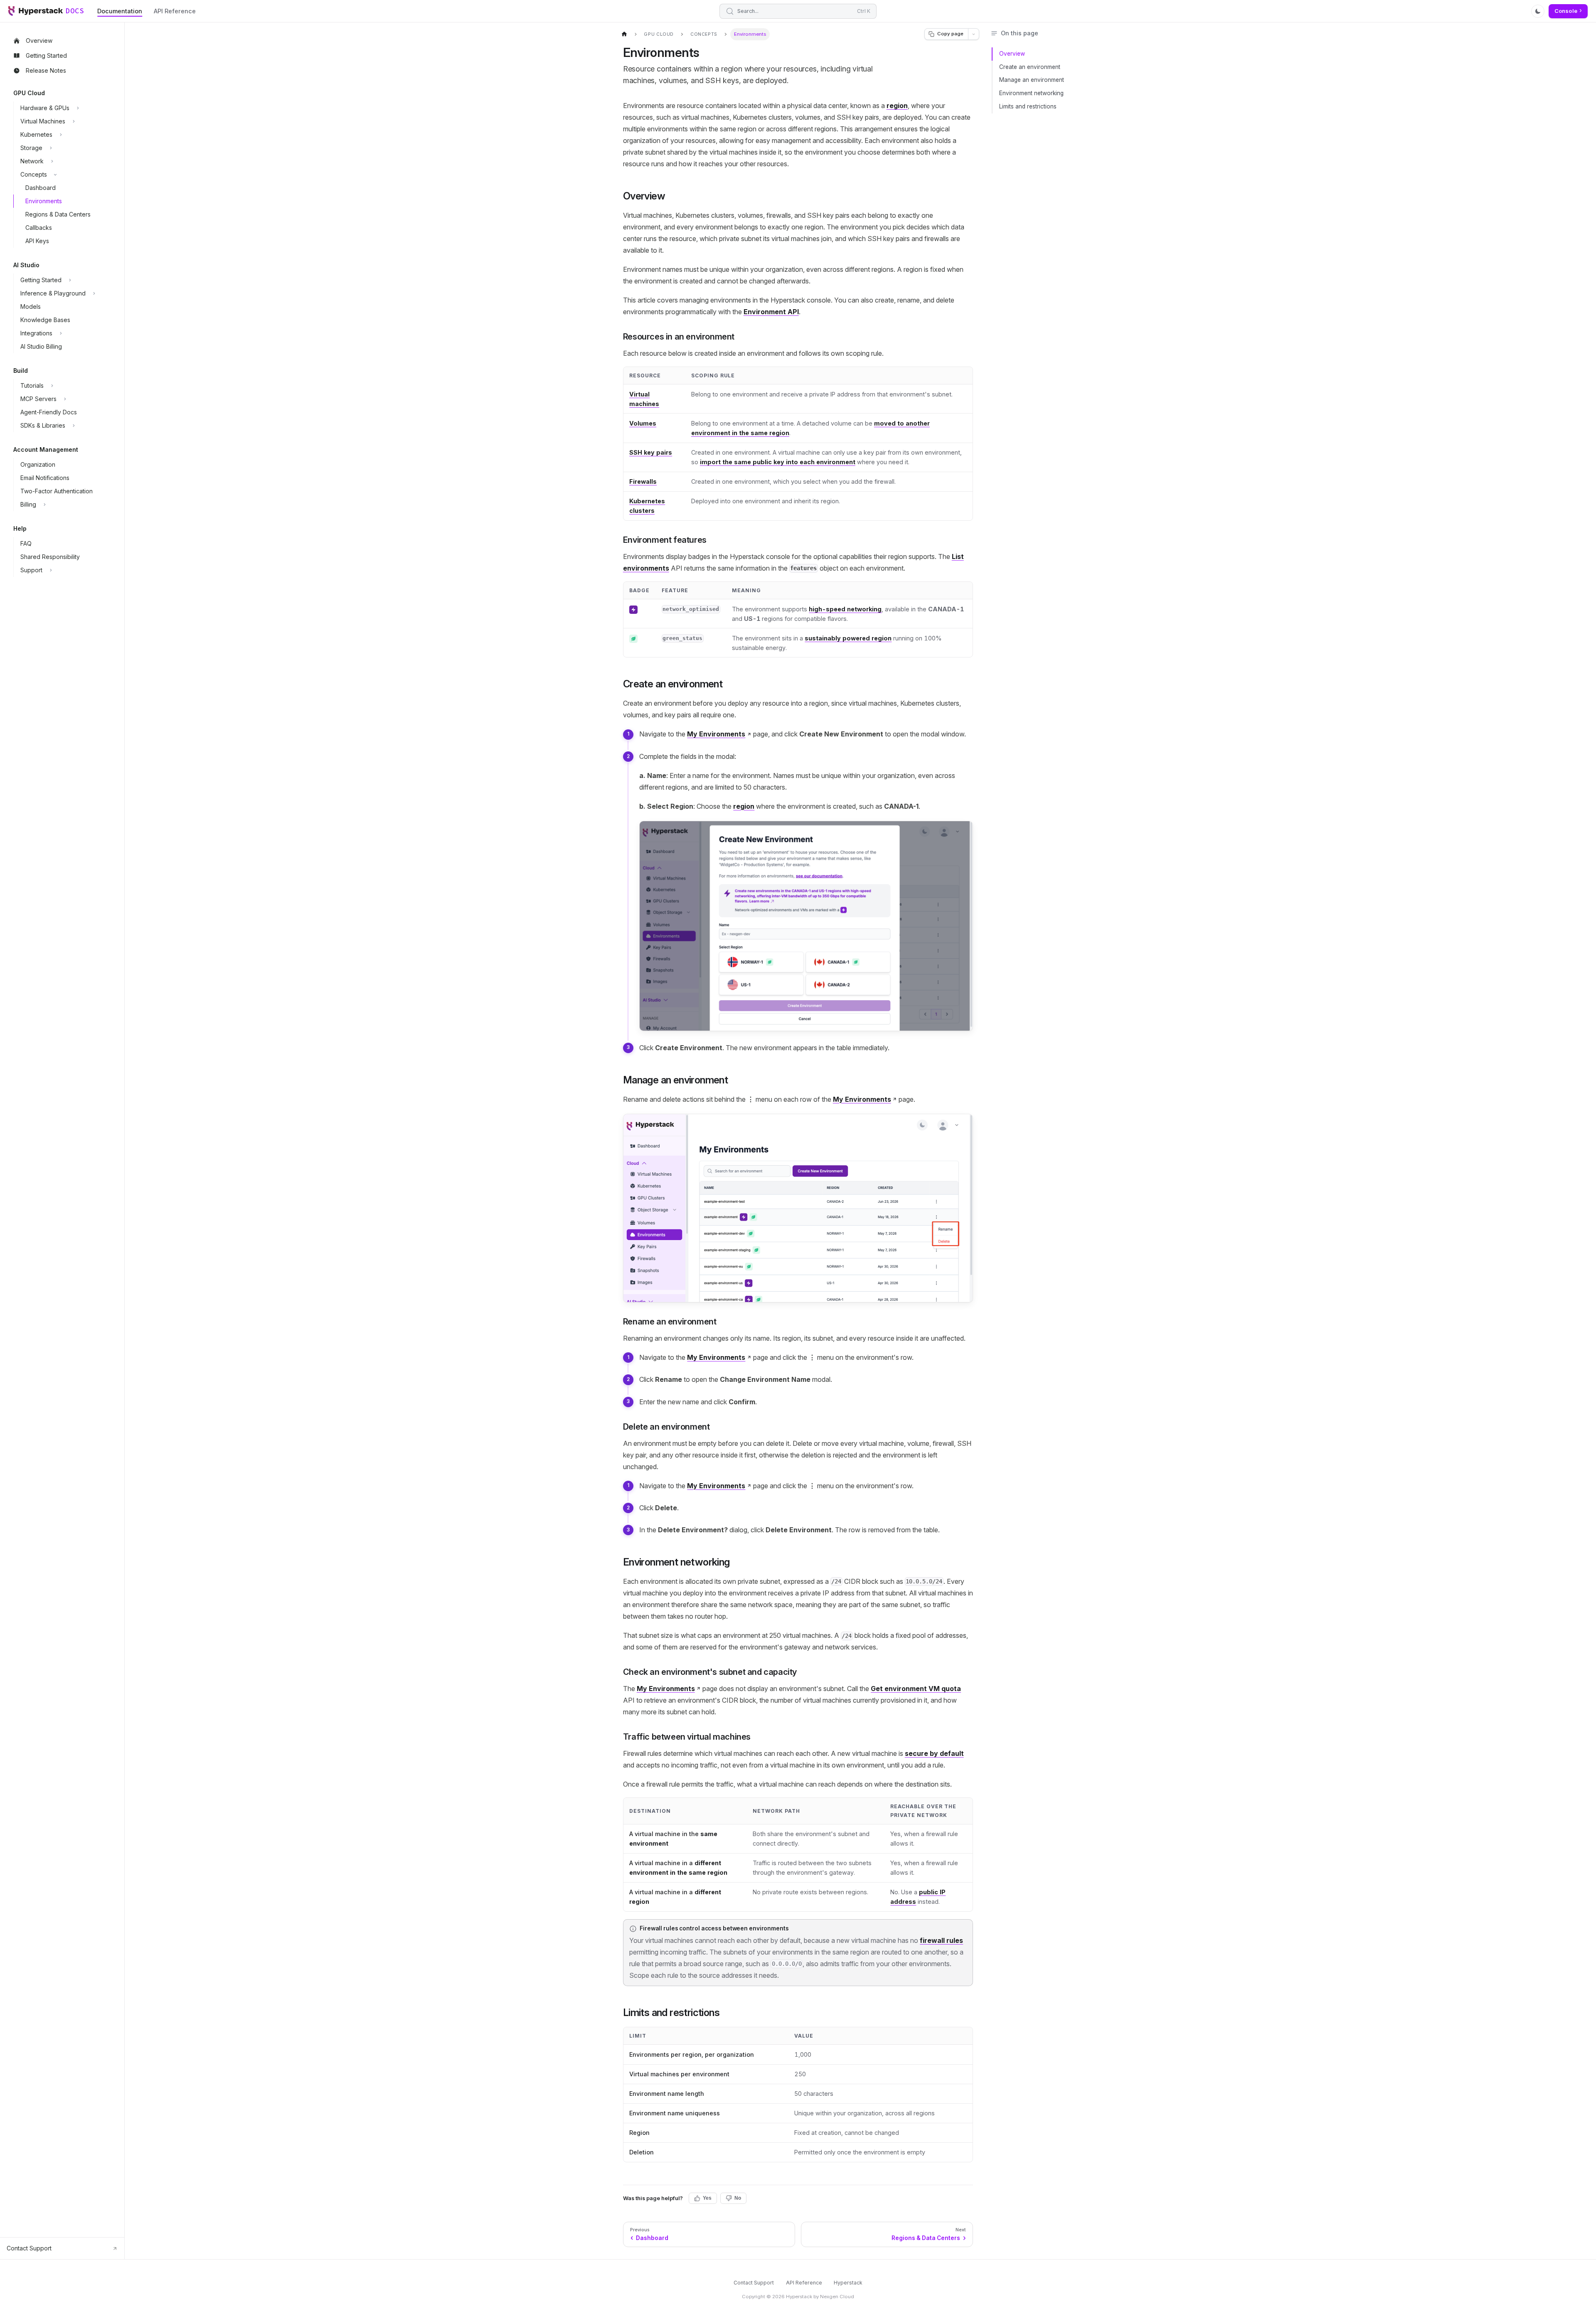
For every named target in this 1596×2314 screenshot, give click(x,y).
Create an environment (1030, 67)
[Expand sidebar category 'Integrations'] (61, 333)
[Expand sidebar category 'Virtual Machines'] (74, 121)
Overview (1012, 54)
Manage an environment (1032, 80)
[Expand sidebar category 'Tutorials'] (52, 386)
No (738, 2198)
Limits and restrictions (1028, 106)
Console (1566, 11)
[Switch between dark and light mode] (1538, 11)
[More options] (974, 34)
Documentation (120, 11)
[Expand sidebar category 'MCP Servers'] (65, 399)
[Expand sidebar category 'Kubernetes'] (61, 135)
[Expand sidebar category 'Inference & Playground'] (94, 293)
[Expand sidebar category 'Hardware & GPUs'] (78, 108)
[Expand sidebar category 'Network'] (52, 161)
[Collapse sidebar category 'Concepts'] (55, 175)
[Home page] (624, 34)
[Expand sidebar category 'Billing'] (44, 505)
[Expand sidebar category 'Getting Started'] (70, 280)
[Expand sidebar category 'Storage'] (51, 148)
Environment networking (1031, 93)
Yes (707, 2198)
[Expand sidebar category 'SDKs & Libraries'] (74, 426)
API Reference (175, 11)
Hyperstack (848, 2283)
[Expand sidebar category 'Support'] (51, 570)
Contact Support (754, 2283)
